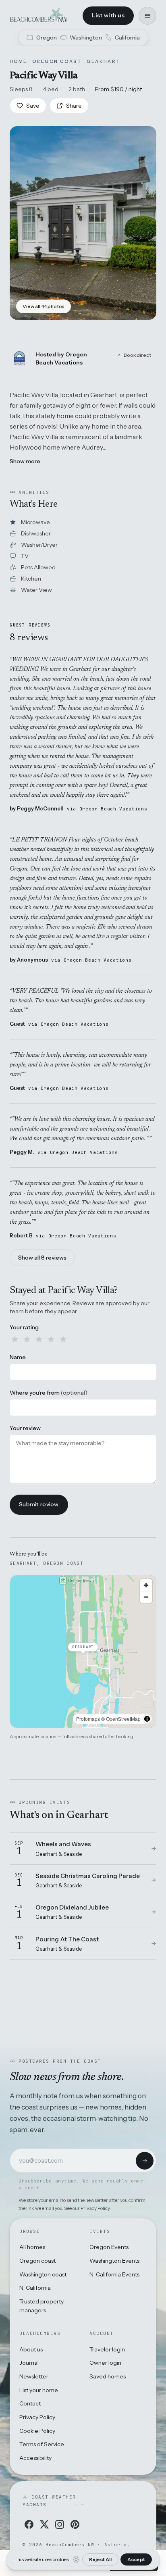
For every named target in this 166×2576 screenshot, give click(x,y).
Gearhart (104, 61)
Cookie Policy (37, 2431)
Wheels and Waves (63, 1844)
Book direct (137, 355)
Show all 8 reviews (42, 1258)
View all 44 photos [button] (44, 306)
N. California (35, 2288)
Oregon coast (37, 2261)
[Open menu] (147, 16)
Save (33, 106)
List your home (39, 2390)
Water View (36, 590)
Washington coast (43, 2274)
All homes (32, 2247)
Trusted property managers (41, 2306)
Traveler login (107, 2349)
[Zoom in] (146, 1585)
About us (31, 2349)
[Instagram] (60, 2524)
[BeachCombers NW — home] (38, 16)
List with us (108, 15)
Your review (25, 1428)
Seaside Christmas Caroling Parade (88, 1876)
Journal (29, 2363)
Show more (25, 461)
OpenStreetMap (123, 1719)
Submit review (39, 1504)
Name (18, 1357)
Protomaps (88, 1719)
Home (19, 61)
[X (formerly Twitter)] (44, 2524)
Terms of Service (42, 2444)
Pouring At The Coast (67, 1939)
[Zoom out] (146, 1597)
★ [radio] (15, 1339)
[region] (83, 1651)
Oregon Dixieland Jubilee (72, 1907)
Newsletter (34, 2376)
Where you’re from (49, 1393)
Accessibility (35, 2458)
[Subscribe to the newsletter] (145, 2161)
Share (74, 106)
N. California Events (114, 2274)
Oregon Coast (57, 61)
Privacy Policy (95, 2208)
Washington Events (114, 2261)
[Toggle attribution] (147, 1719)
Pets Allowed (38, 567)
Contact (30, 2403)
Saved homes (108, 2376)
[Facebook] (29, 2524)
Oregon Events (109, 2247)
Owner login (105, 2363)
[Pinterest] (75, 2524)
